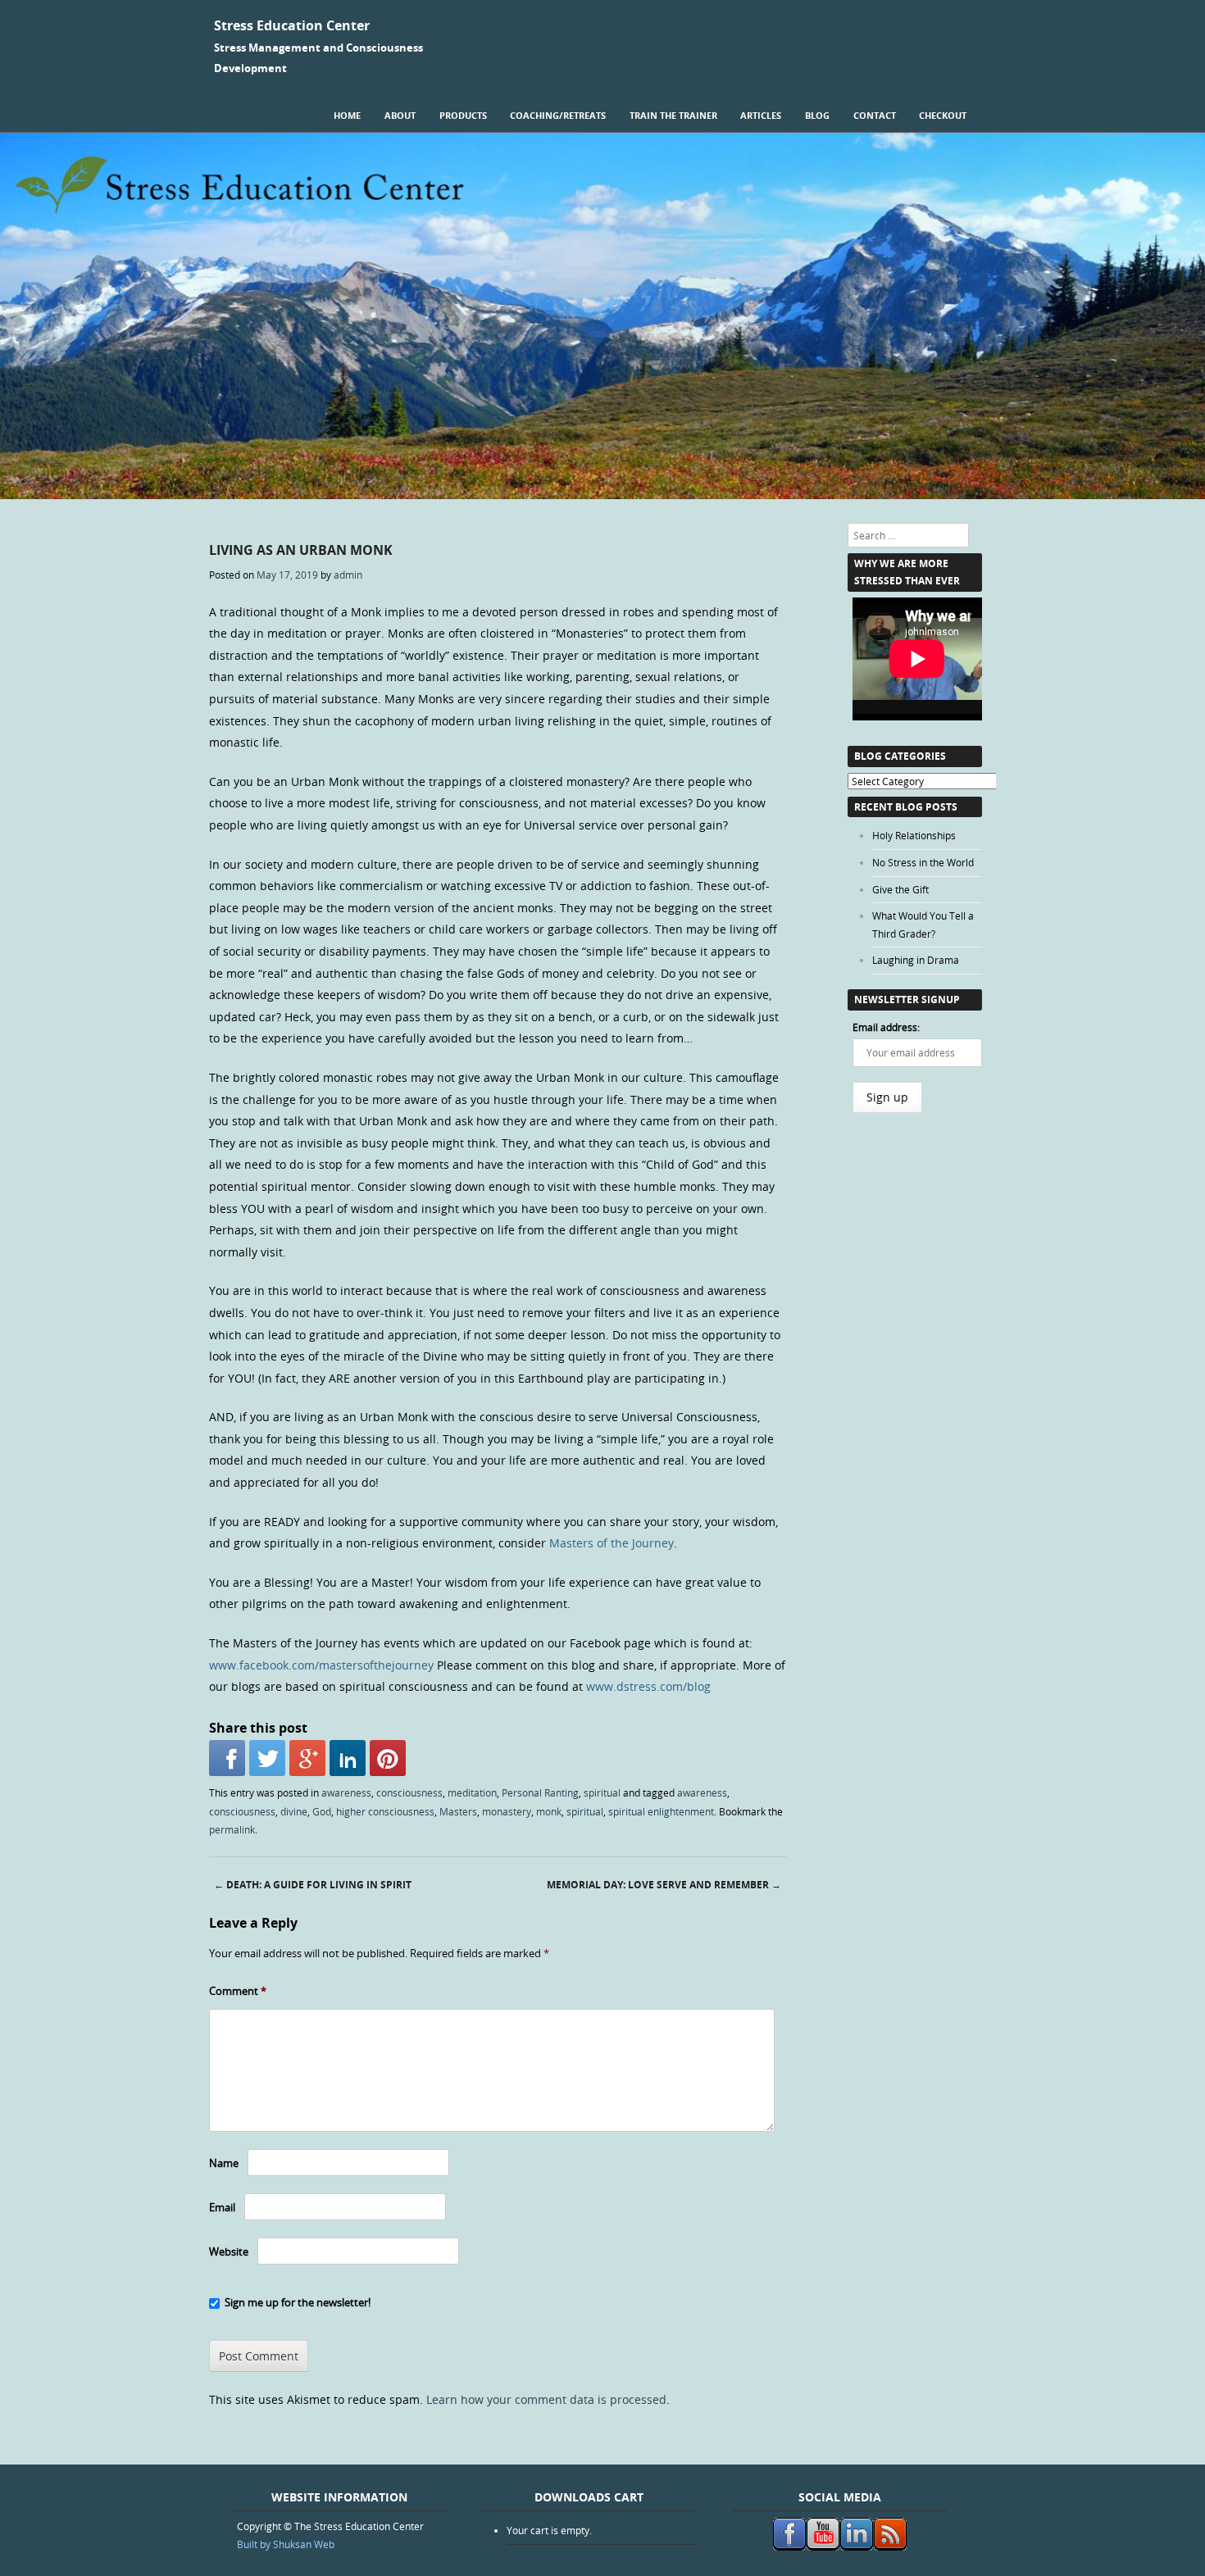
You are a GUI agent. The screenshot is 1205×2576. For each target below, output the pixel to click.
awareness (346, 1792)
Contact (875, 115)
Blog (817, 115)
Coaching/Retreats (558, 115)
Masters (458, 1811)
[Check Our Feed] (890, 2546)
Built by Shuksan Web (286, 2544)
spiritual (602, 1792)
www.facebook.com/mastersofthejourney (321, 1665)
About (400, 115)
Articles (761, 115)
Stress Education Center (292, 25)
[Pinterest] (388, 1758)
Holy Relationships (914, 835)
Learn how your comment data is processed (546, 2399)
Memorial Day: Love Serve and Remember (664, 1885)
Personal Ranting (540, 1792)
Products (463, 115)
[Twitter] (267, 1758)
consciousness (409, 1792)
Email (222, 2207)
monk (549, 1811)
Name (224, 2163)
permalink (232, 1829)
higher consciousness (385, 1811)
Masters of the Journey (612, 1543)
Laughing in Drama (916, 960)
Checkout (943, 115)
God (322, 1811)
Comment (238, 1991)
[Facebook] (227, 1758)
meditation (472, 1792)
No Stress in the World (923, 862)
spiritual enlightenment (661, 1811)
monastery (507, 1811)
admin (348, 575)
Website (229, 2251)
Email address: (886, 1027)
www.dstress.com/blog (648, 1686)
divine (294, 1811)
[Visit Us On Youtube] (823, 2546)
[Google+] (307, 1758)
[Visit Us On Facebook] (789, 2546)
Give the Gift (900, 889)
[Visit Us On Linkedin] (856, 2546)
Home (347, 115)
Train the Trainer (673, 115)
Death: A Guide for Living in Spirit (313, 1885)
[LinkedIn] (348, 1758)
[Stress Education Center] (602, 495)
